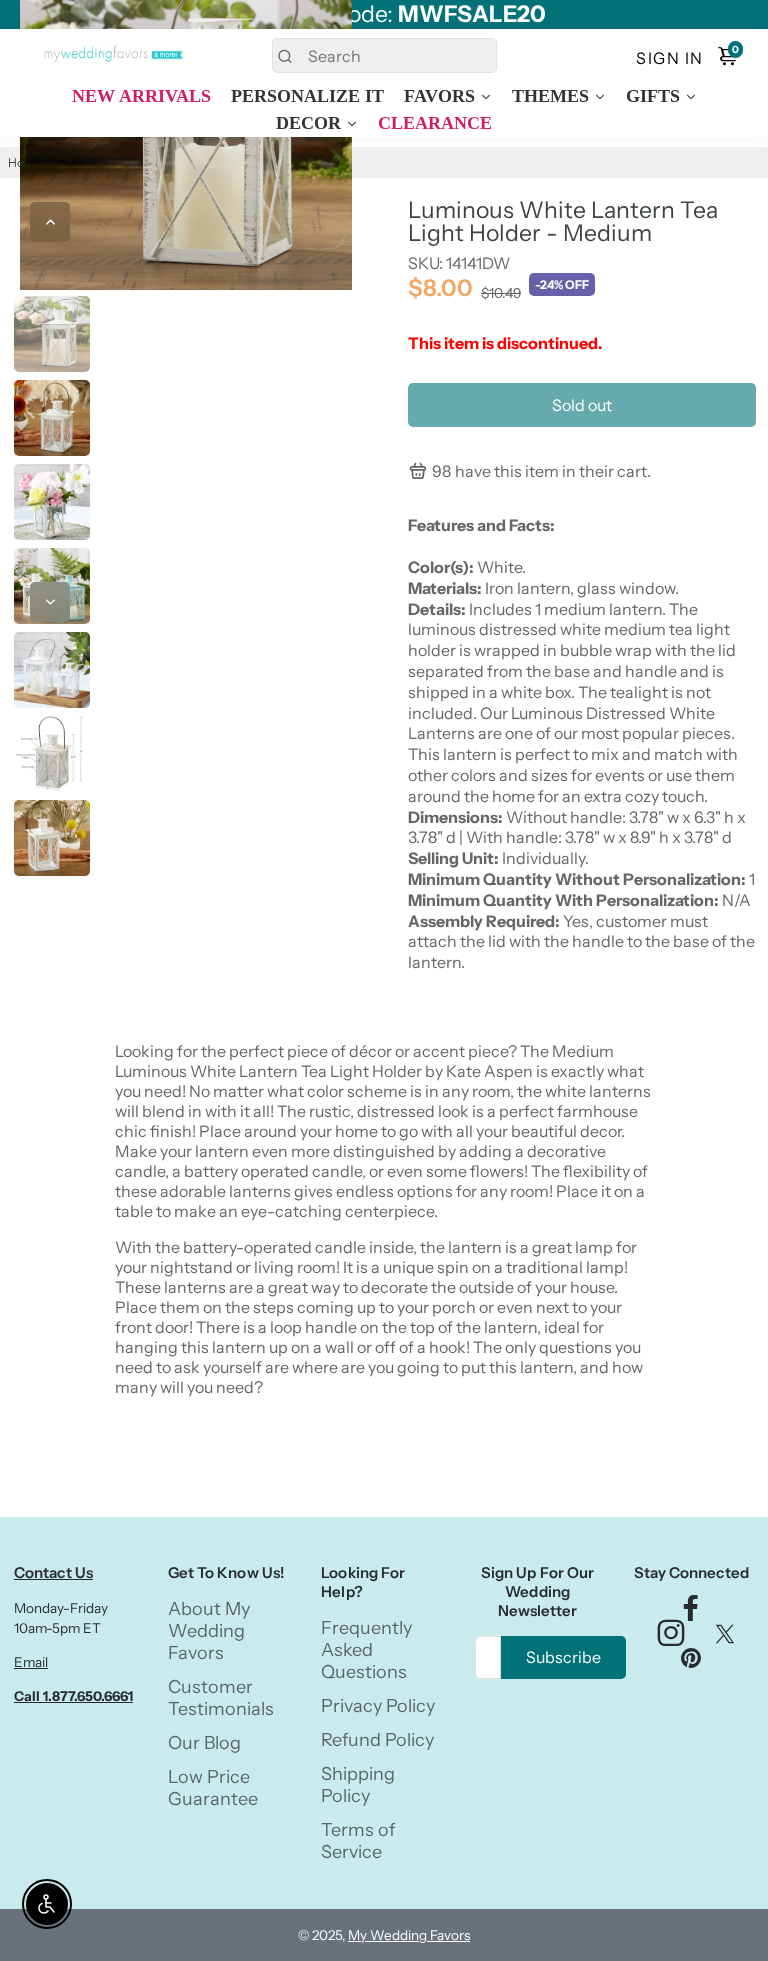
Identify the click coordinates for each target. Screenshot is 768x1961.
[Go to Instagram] (671, 1638)
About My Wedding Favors (209, 1631)
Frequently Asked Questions (366, 1650)
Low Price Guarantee (213, 1788)
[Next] (50, 602)
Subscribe (563, 1657)
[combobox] (384, 55)
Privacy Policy (378, 1706)
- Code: (384, 14)
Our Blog (204, 1743)
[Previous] (50, 222)
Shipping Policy (358, 1785)
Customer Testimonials (221, 1698)
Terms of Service (358, 1841)
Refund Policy (377, 1740)
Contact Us (53, 1572)
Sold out (582, 405)
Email (31, 1662)
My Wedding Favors (409, 1935)
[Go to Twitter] (725, 1638)
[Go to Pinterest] (691, 1662)
